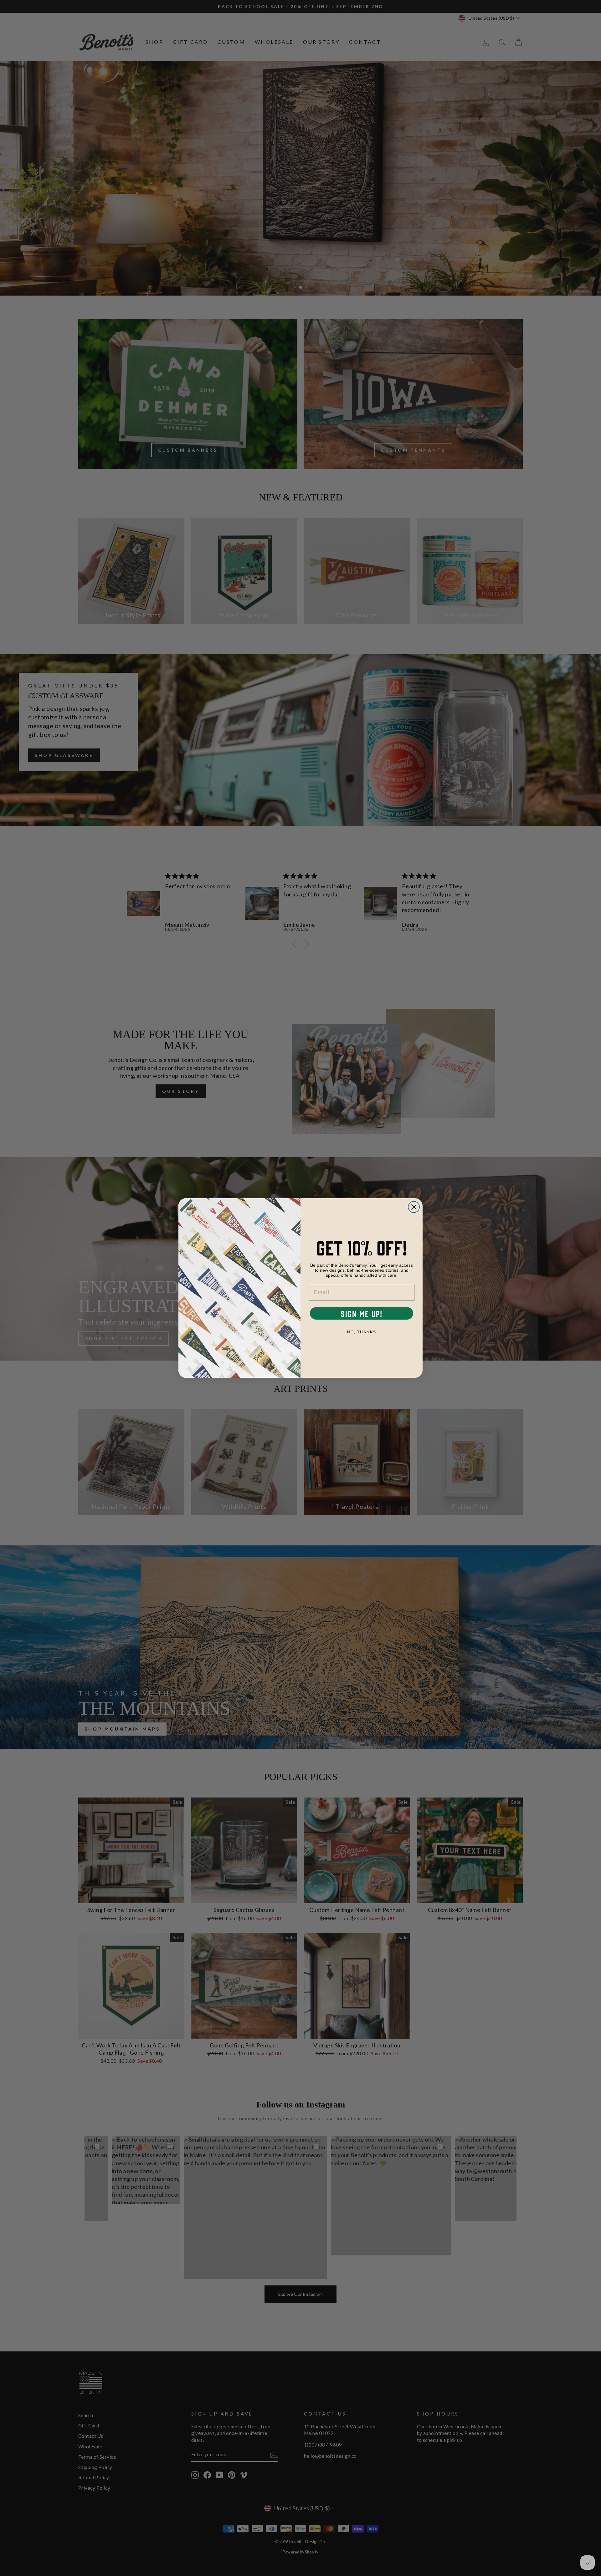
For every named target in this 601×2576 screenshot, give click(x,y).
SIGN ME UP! (362, 1313)
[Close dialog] (414, 1207)
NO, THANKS (362, 1332)
